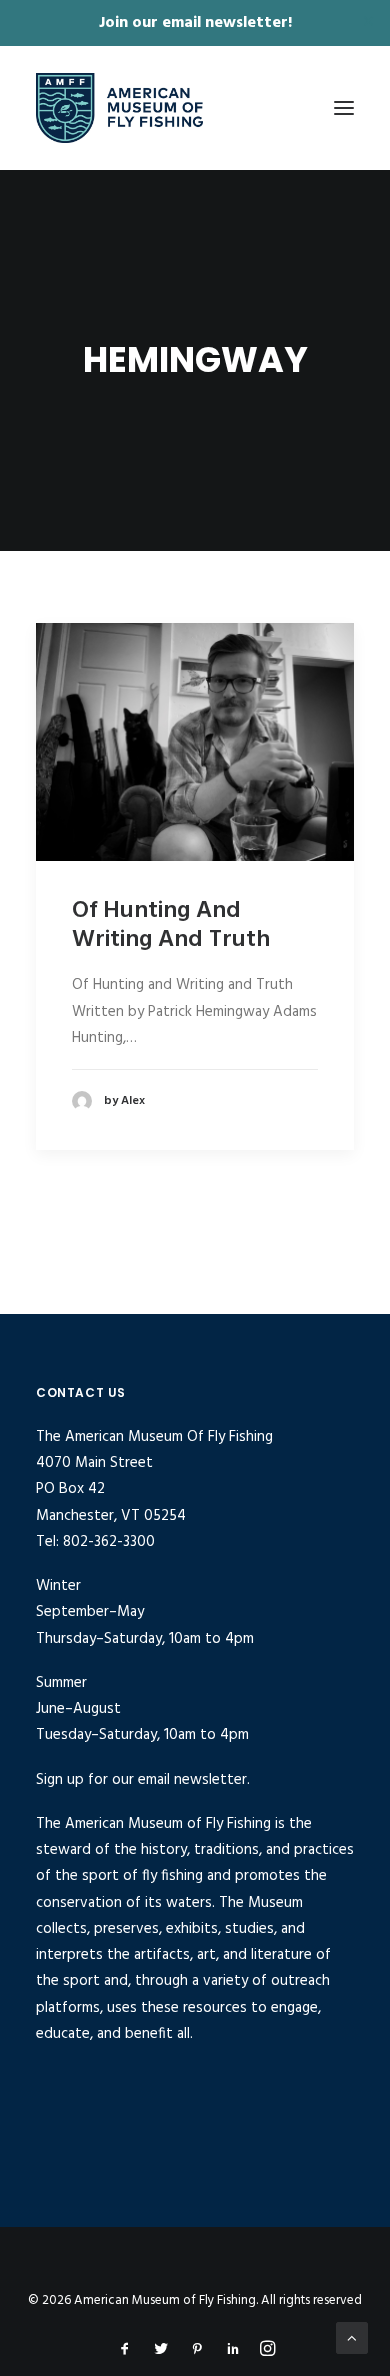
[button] (344, 108)
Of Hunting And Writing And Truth (171, 925)
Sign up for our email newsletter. (143, 1780)
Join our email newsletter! (195, 23)
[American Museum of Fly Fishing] (119, 108)
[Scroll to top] (352, 2338)
